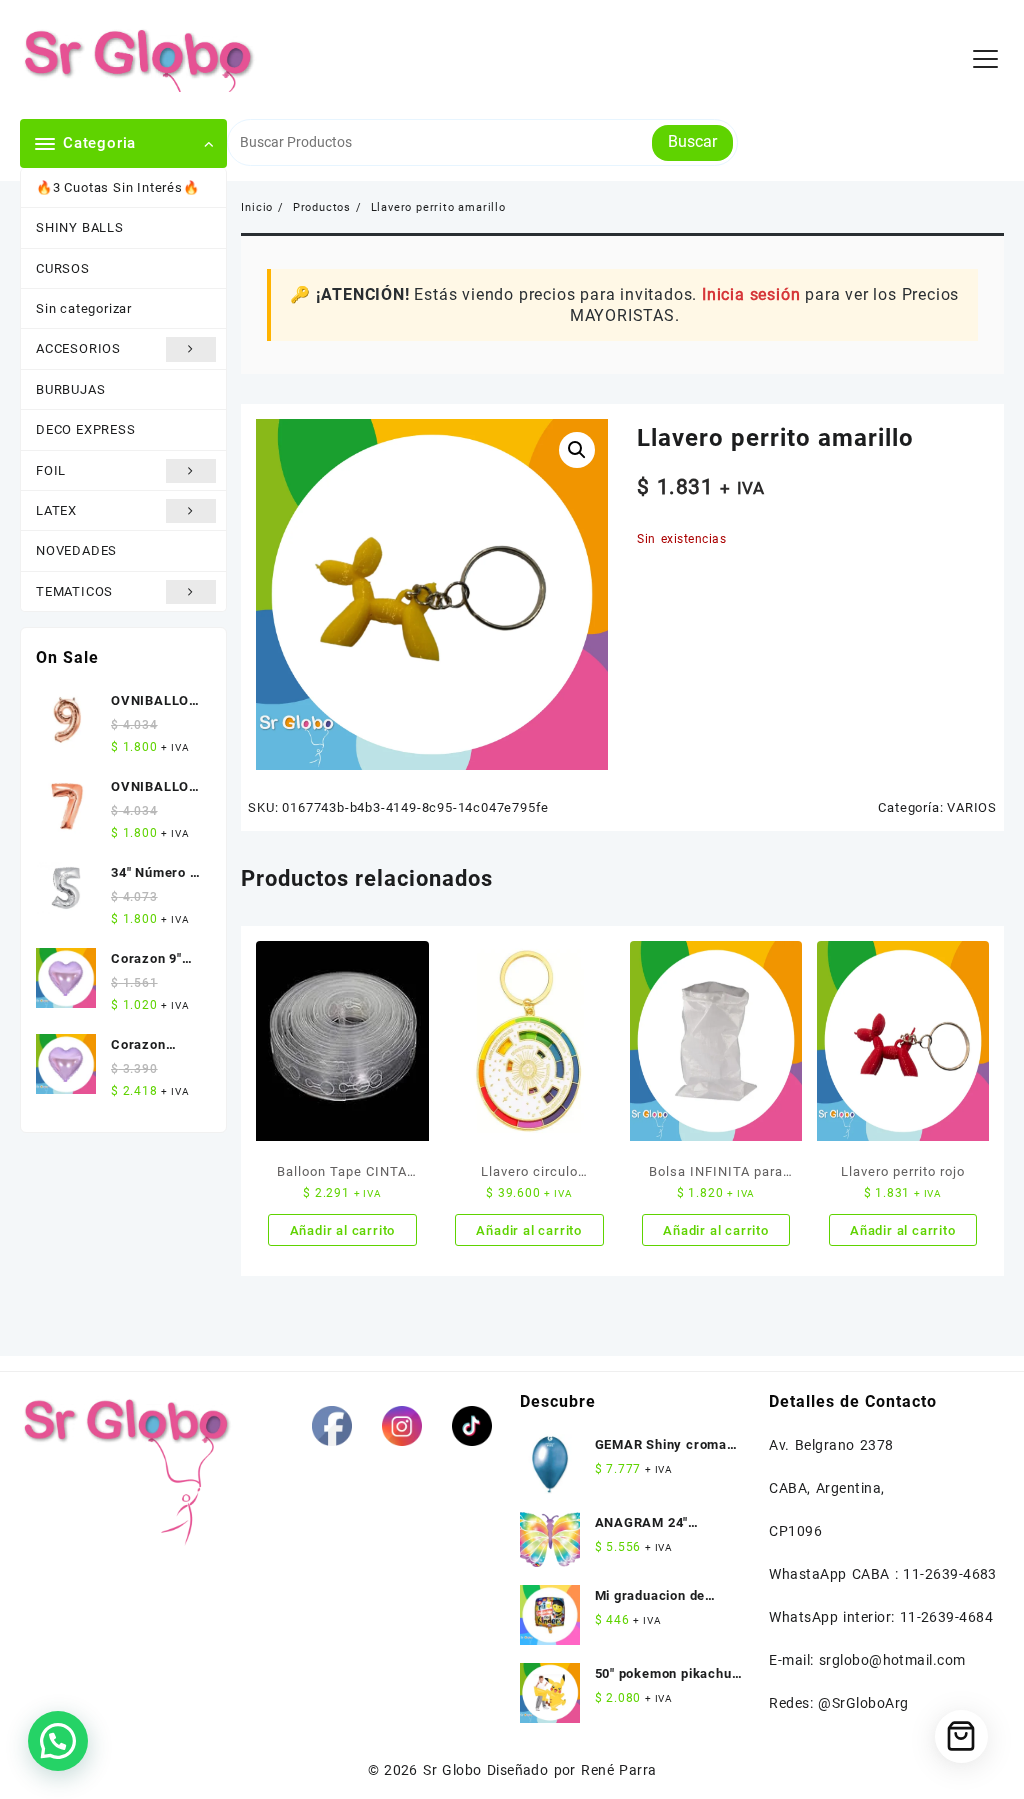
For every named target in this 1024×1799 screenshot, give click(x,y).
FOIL (51, 470)
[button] (577, 450)
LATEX (56, 510)
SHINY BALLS (80, 227)
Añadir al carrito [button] (343, 1230)
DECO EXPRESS (86, 429)
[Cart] (961, 1736)
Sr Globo (452, 1770)
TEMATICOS (74, 591)
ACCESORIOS (78, 348)
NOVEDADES (76, 550)
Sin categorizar (84, 308)
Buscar (692, 141)
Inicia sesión (751, 294)
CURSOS (63, 268)
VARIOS (972, 807)
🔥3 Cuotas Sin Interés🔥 (118, 187)
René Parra (618, 1770)
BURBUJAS (70, 389)
